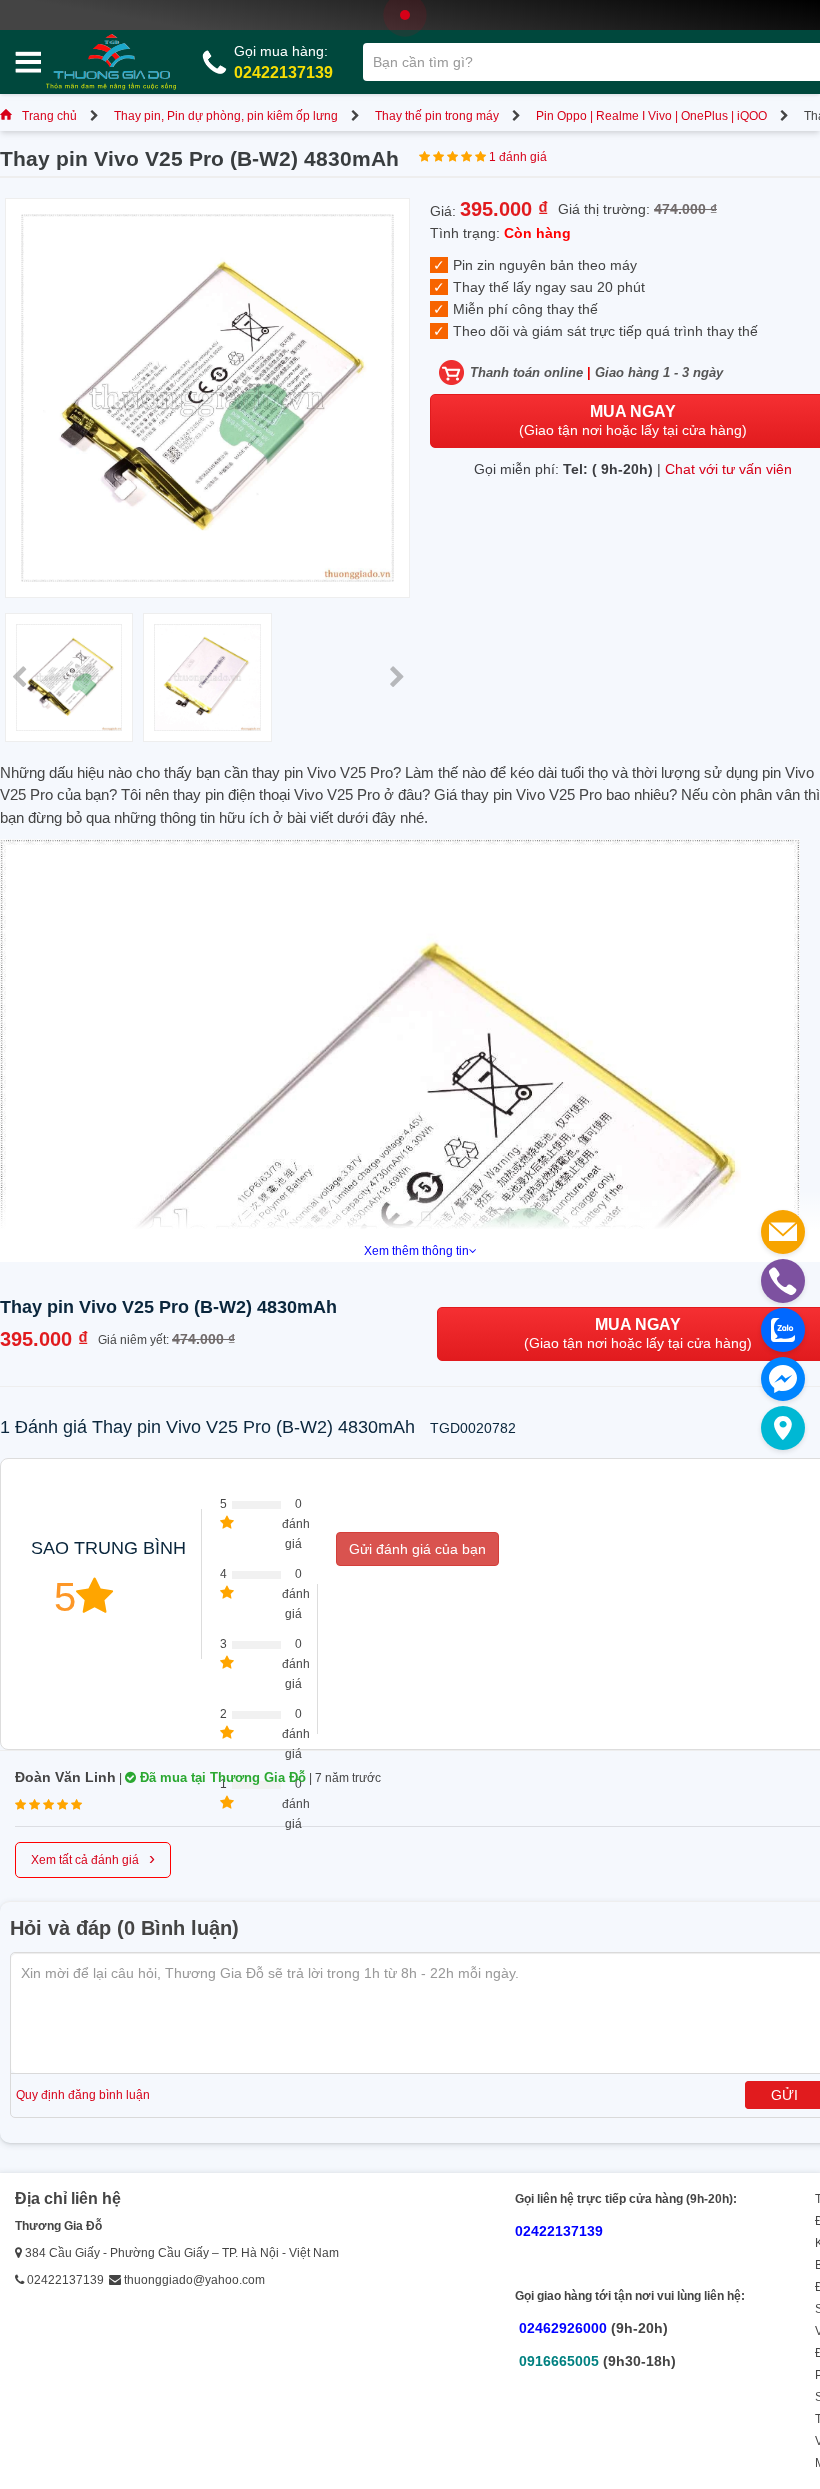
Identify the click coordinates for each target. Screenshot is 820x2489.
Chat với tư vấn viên (728, 469)
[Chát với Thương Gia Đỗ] (783, 1379)
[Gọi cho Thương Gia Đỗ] (783, 1281)
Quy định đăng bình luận (83, 2095)
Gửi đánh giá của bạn (417, 1549)
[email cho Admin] (783, 1232)
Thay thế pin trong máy (437, 116)
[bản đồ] (783, 1428)
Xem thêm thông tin (416, 1251)
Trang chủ (49, 116)
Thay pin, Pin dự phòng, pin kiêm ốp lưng (226, 116)
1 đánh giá (518, 157)
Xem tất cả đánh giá (93, 1858)
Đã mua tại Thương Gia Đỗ (221, 1777)
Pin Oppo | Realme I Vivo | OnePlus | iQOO (651, 116)
